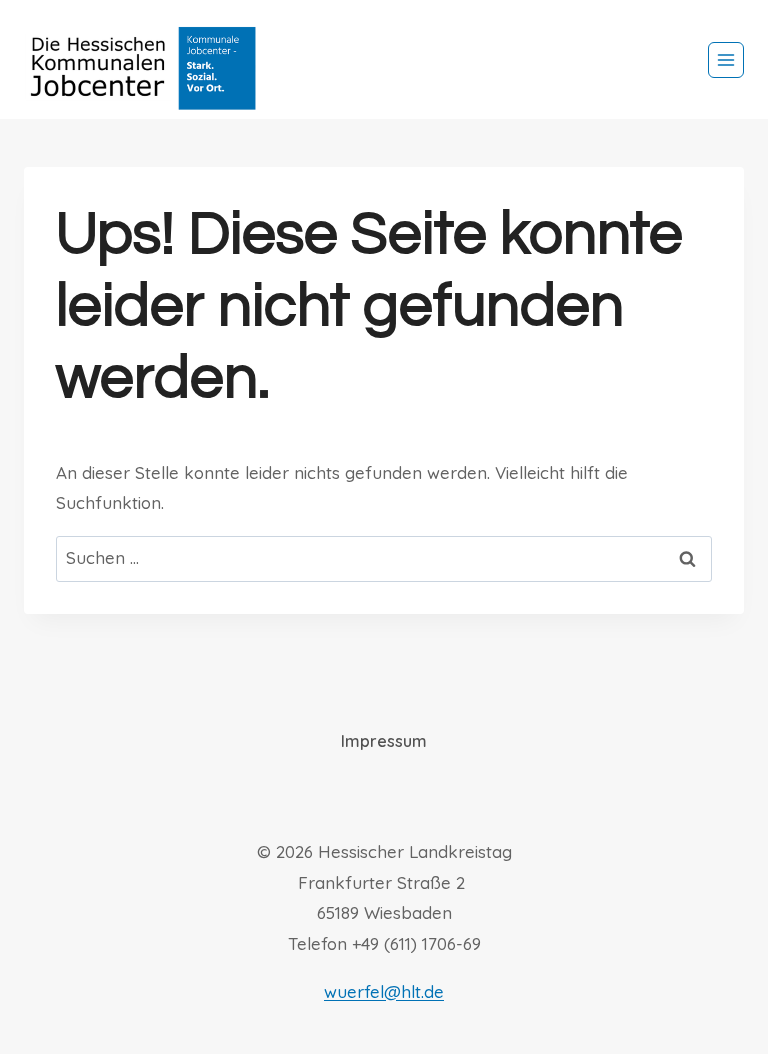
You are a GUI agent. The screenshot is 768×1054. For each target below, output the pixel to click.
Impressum (384, 741)
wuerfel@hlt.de (384, 991)
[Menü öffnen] (726, 60)
